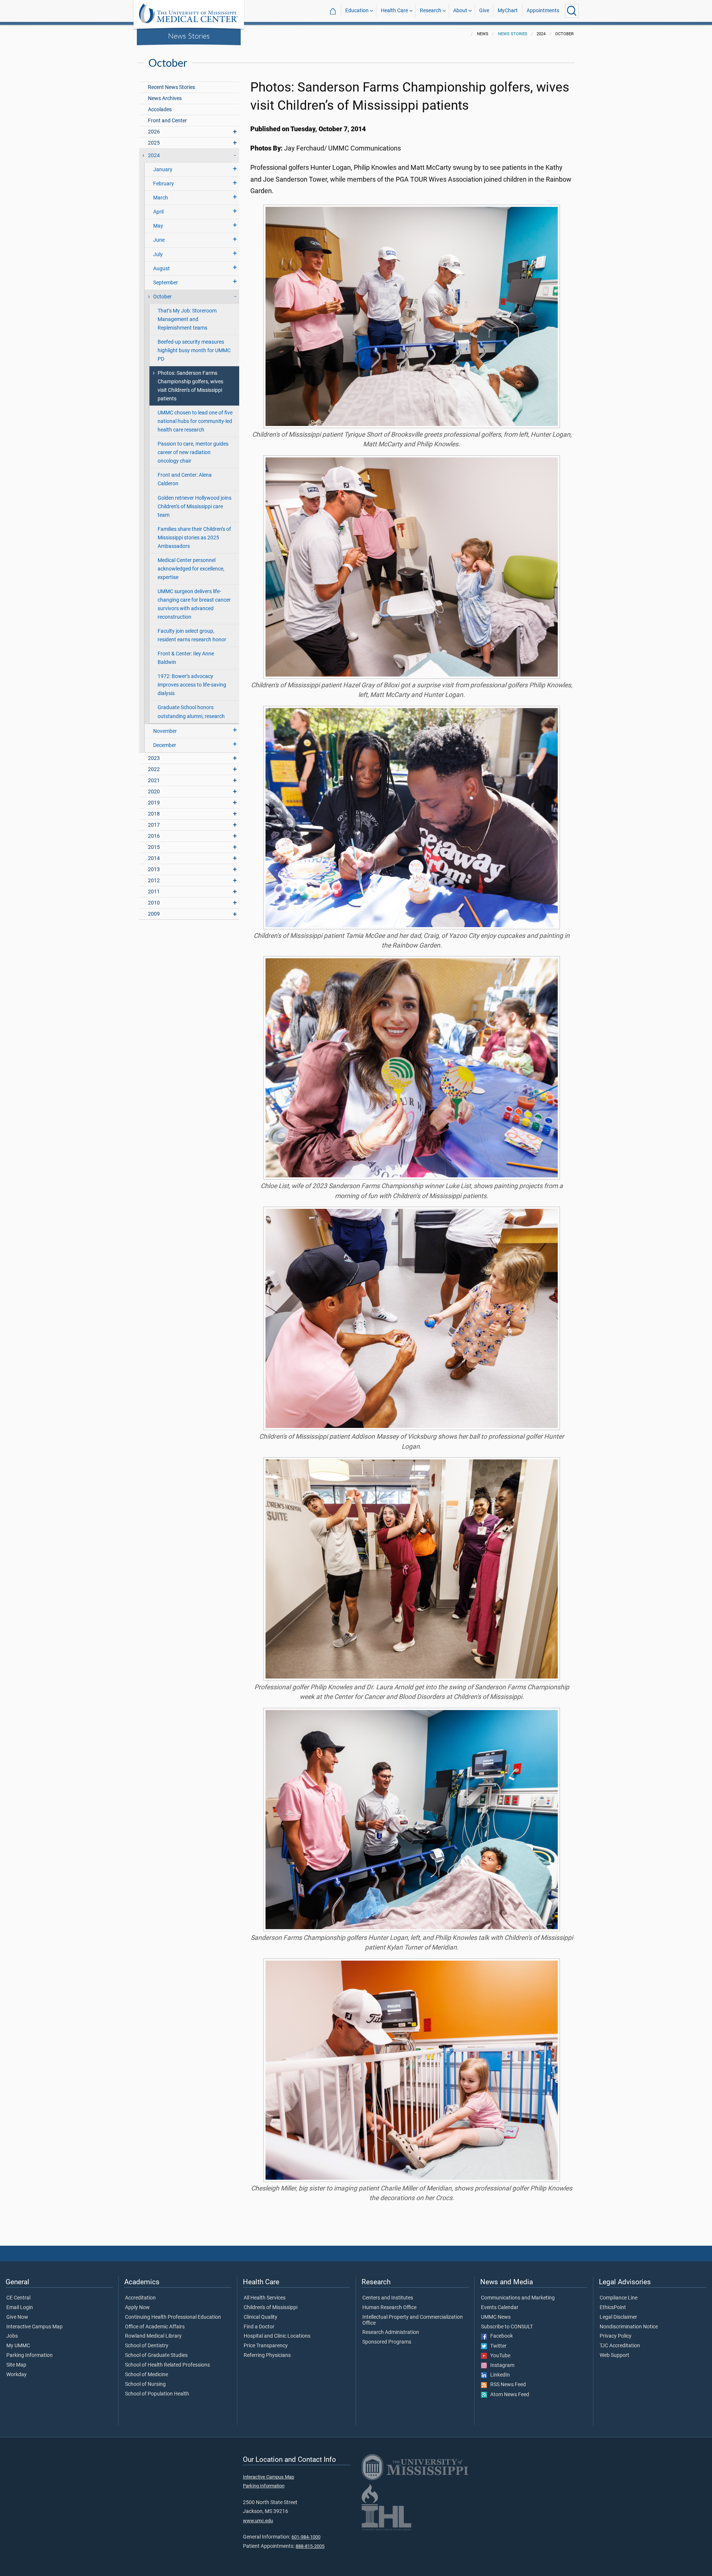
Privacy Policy (616, 2336)
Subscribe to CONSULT (507, 2327)
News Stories (189, 36)
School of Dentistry (147, 2346)
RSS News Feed (506, 2385)
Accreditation (140, 2298)
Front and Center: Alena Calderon (185, 479)
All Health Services (265, 2298)
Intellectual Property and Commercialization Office (413, 2320)
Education (357, 11)
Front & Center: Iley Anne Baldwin (186, 658)
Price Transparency (266, 2346)
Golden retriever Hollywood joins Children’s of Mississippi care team (195, 507)
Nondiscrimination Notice (629, 2327)
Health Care (394, 11)
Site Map (16, 2365)
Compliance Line (619, 2298)
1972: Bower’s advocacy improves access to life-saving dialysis (192, 685)
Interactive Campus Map (34, 2327)
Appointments (543, 11)
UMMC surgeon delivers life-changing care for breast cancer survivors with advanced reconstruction (194, 604)
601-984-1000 (306, 2537)
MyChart (508, 11)
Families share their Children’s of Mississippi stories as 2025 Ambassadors (194, 538)
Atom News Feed (508, 2395)
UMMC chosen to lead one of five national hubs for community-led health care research (195, 421)
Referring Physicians (267, 2355)
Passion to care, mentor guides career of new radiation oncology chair (193, 452)
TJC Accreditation (620, 2346)
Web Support (614, 2355)
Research (431, 11)
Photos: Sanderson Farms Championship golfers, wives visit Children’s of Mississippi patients (190, 386)
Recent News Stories (172, 87)
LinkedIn (498, 2375)
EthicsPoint (613, 2308)
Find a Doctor (259, 2327)
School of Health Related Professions (167, 2365)
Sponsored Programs (387, 2342)
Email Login (20, 2308)
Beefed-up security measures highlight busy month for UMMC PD (194, 350)
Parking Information (29, 2355)
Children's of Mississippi (271, 2308)
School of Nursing (145, 2384)
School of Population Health (157, 2394)
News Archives (165, 98)
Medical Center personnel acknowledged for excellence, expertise (191, 569)
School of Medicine (146, 2375)
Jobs (12, 2336)
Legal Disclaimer (618, 2317)
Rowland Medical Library (153, 2336)
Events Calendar (500, 2308)
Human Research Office (389, 2308)
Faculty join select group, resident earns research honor (192, 635)
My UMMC (18, 2346)
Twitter (497, 2346)
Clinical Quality (261, 2317)
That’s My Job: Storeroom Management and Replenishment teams (187, 319)
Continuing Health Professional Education (173, 2317)
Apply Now (137, 2308)
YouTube (499, 2356)
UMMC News (496, 2317)
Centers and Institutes (388, 2298)
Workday (17, 2375)
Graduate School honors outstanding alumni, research (191, 712)
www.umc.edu (258, 2521)
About (460, 11)
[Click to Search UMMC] (572, 11)
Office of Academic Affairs (155, 2327)
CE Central (18, 2298)
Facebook (500, 2336)
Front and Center (167, 121)
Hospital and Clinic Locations (277, 2336)
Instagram (501, 2365)
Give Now (17, 2317)
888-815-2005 (310, 2546)
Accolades (160, 110)
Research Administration (391, 2332)
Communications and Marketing (518, 2298)
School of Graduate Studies (156, 2355)
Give (484, 11)
